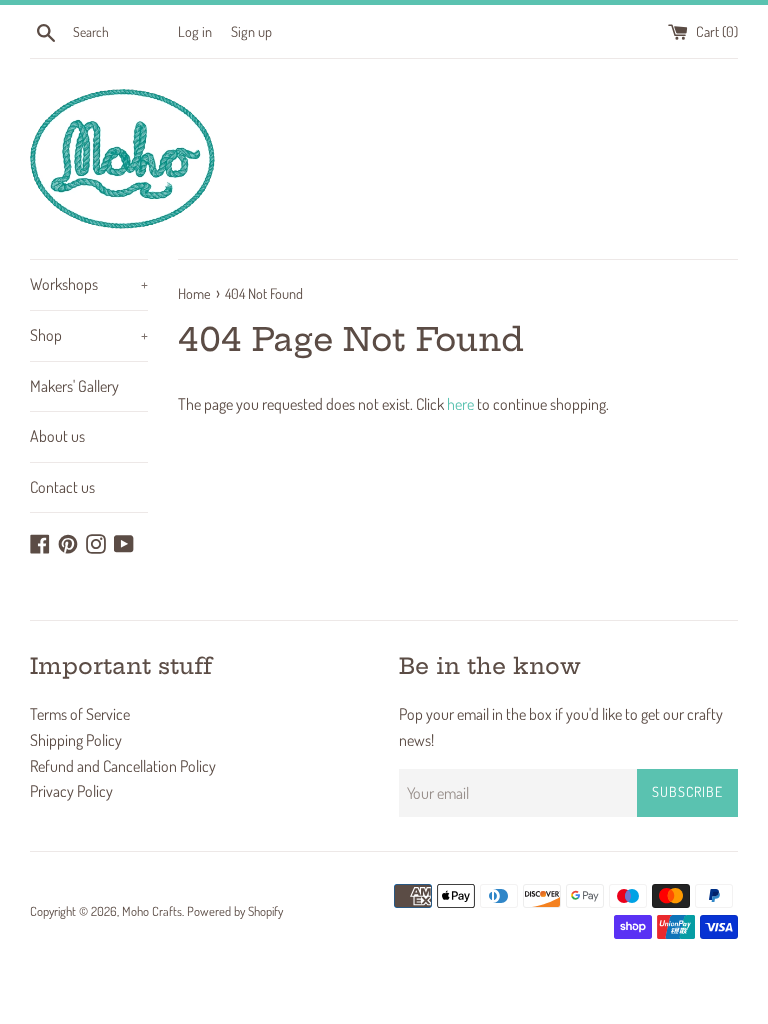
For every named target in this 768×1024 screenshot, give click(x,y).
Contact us (62, 487)
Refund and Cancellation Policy (123, 766)
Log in (195, 31)
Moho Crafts (152, 911)
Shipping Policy (76, 740)
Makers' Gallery (74, 386)
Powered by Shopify (235, 911)
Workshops (89, 284)
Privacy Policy (71, 791)
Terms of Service (80, 714)
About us (57, 436)
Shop (89, 335)
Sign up (251, 31)
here (460, 404)
